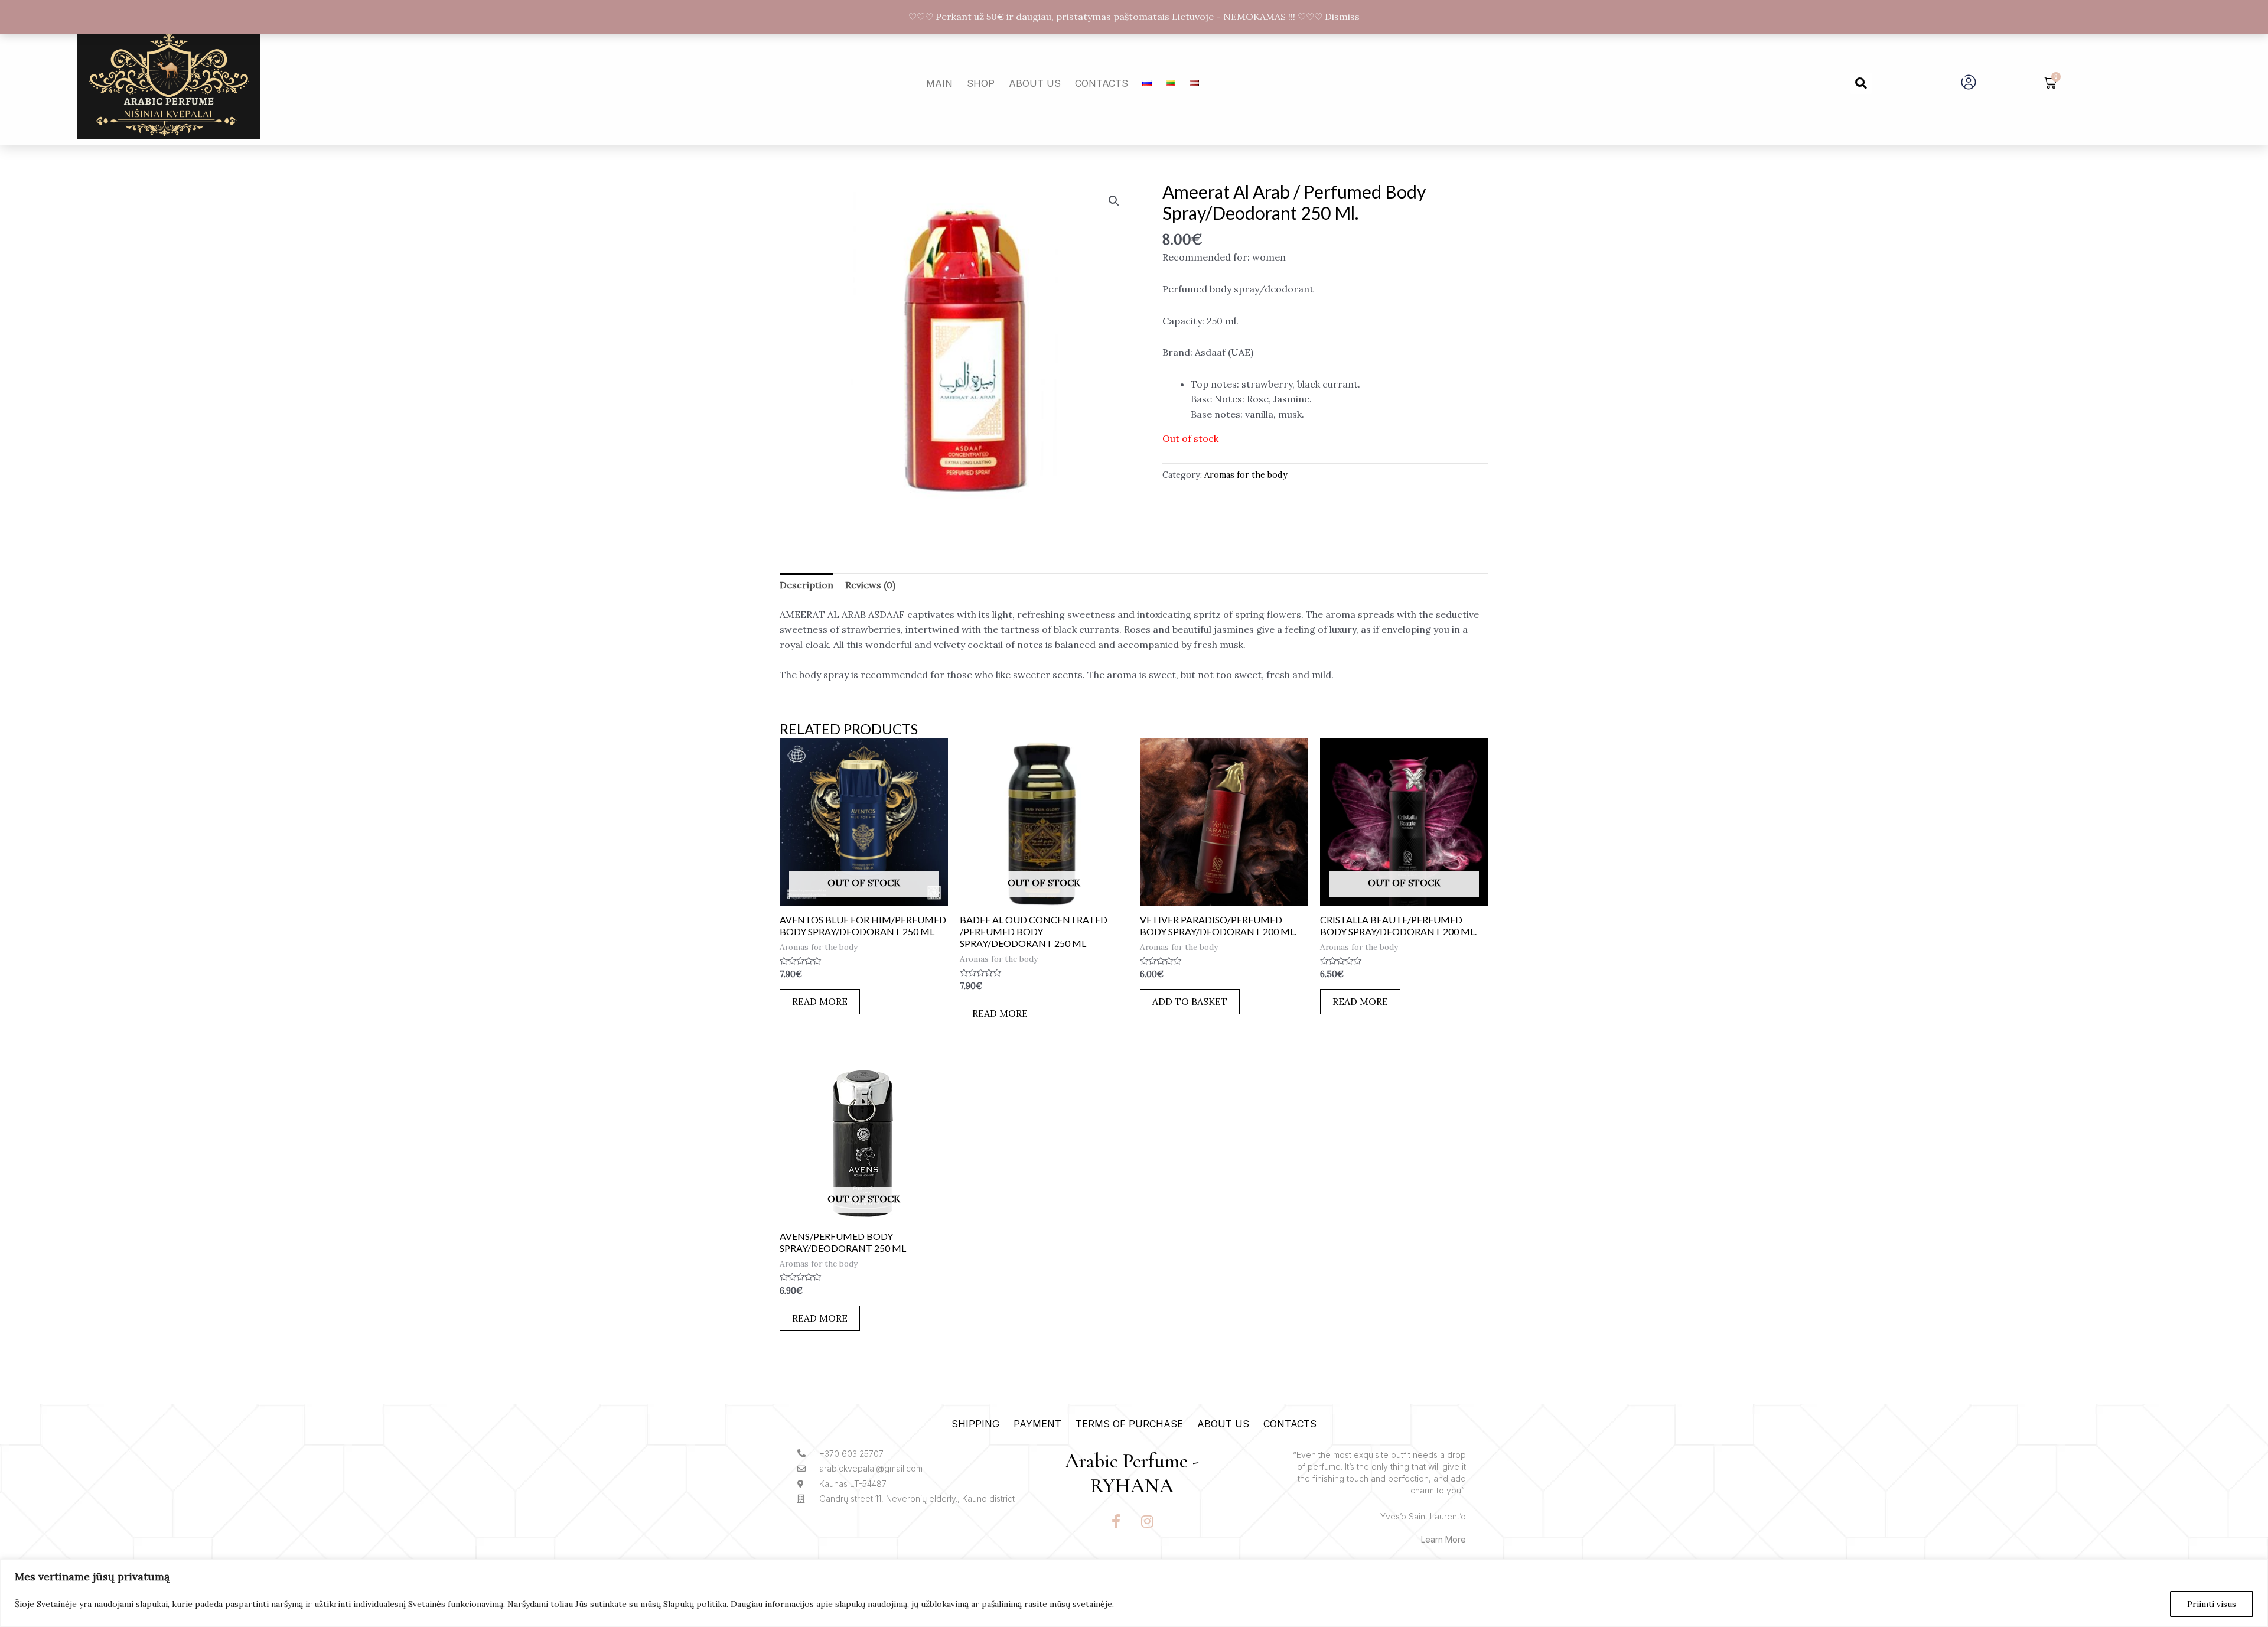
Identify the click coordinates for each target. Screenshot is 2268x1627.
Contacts (1102, 83)
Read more (820, 1001)
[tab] (806, 585)
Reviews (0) (870, 585)
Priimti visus (2212, 1604)
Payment (1037, 1424)
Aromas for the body (1246, 475)
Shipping (975, 1424)
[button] (1861, 83)
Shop (981, 83)
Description (806, 585)
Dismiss (1342, 17)
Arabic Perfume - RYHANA (1132, 1474)
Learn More (1443, 1539)
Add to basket (1190, 1001)
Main (939, 83)
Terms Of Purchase (1129, 1424)
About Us (1035, 83)
